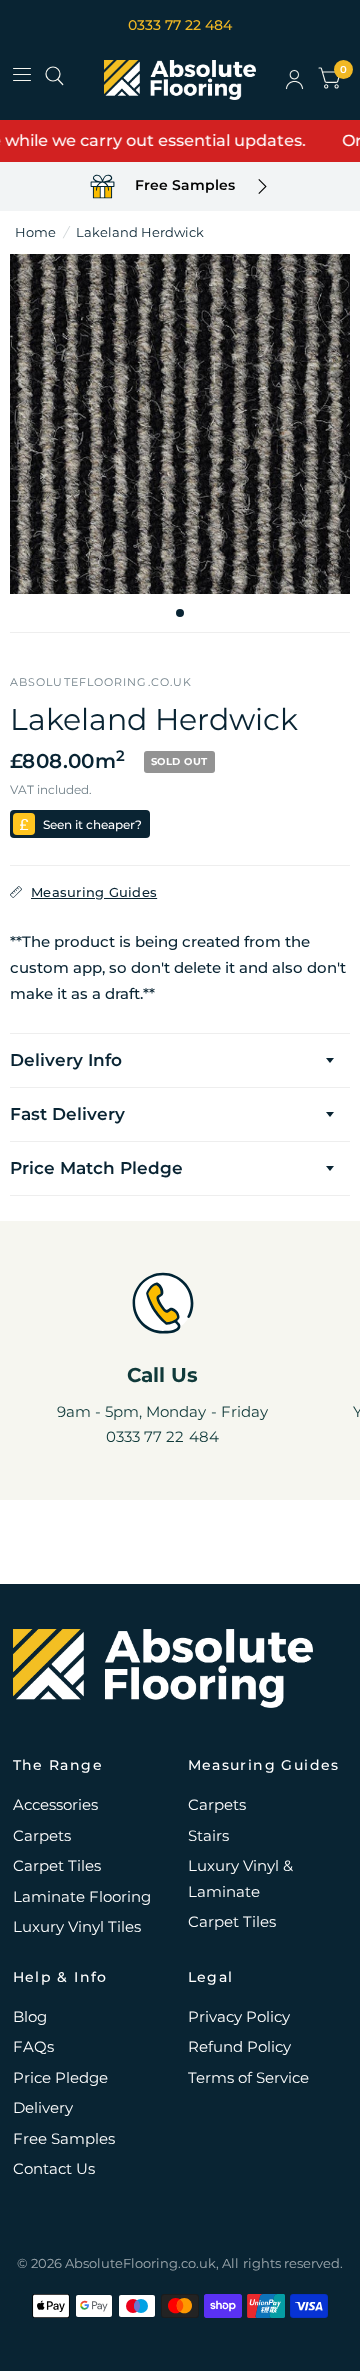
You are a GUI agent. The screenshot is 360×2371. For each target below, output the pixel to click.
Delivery (43, 2107)
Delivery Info (66, 1060)
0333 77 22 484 (180, 25)
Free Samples (64, 2138)
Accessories (55, 1804)
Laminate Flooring (82, 1896)
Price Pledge (60, 2077)
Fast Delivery (67, 1114)
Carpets (42, 1835)
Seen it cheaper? (92, 824)
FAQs (33, 2046)
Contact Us (54, 2168)
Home (35, 232)
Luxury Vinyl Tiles (77, 1926)
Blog (30, 2016)
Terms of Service (248, 2077)
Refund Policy (239, 2046)
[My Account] (294, 80)
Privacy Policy (239, 2016)
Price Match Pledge (96, 1168)
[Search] (54, 76)
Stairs (208, 1835)
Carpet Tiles (57, 1865)
